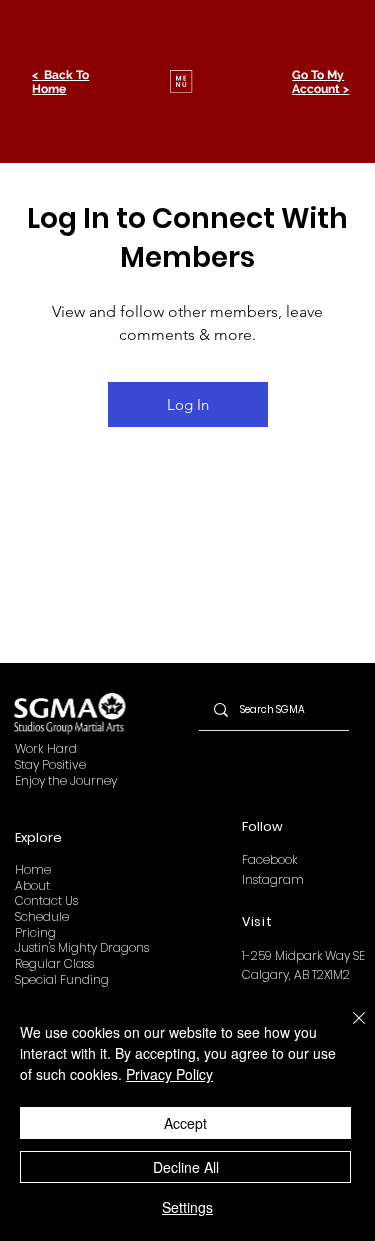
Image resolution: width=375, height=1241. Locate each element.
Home (33, 869)
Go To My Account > (320, 82)
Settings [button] (187, 1207)
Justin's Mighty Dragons (82, 947)
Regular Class (54, 963)
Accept (185, 1123)
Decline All (186, 1167)
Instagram (273, 879)
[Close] (347, 1030)
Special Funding (62, 979)
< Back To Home (60, 82)
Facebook (269, 859)
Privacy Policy (169, 1074)
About (32, 885)
